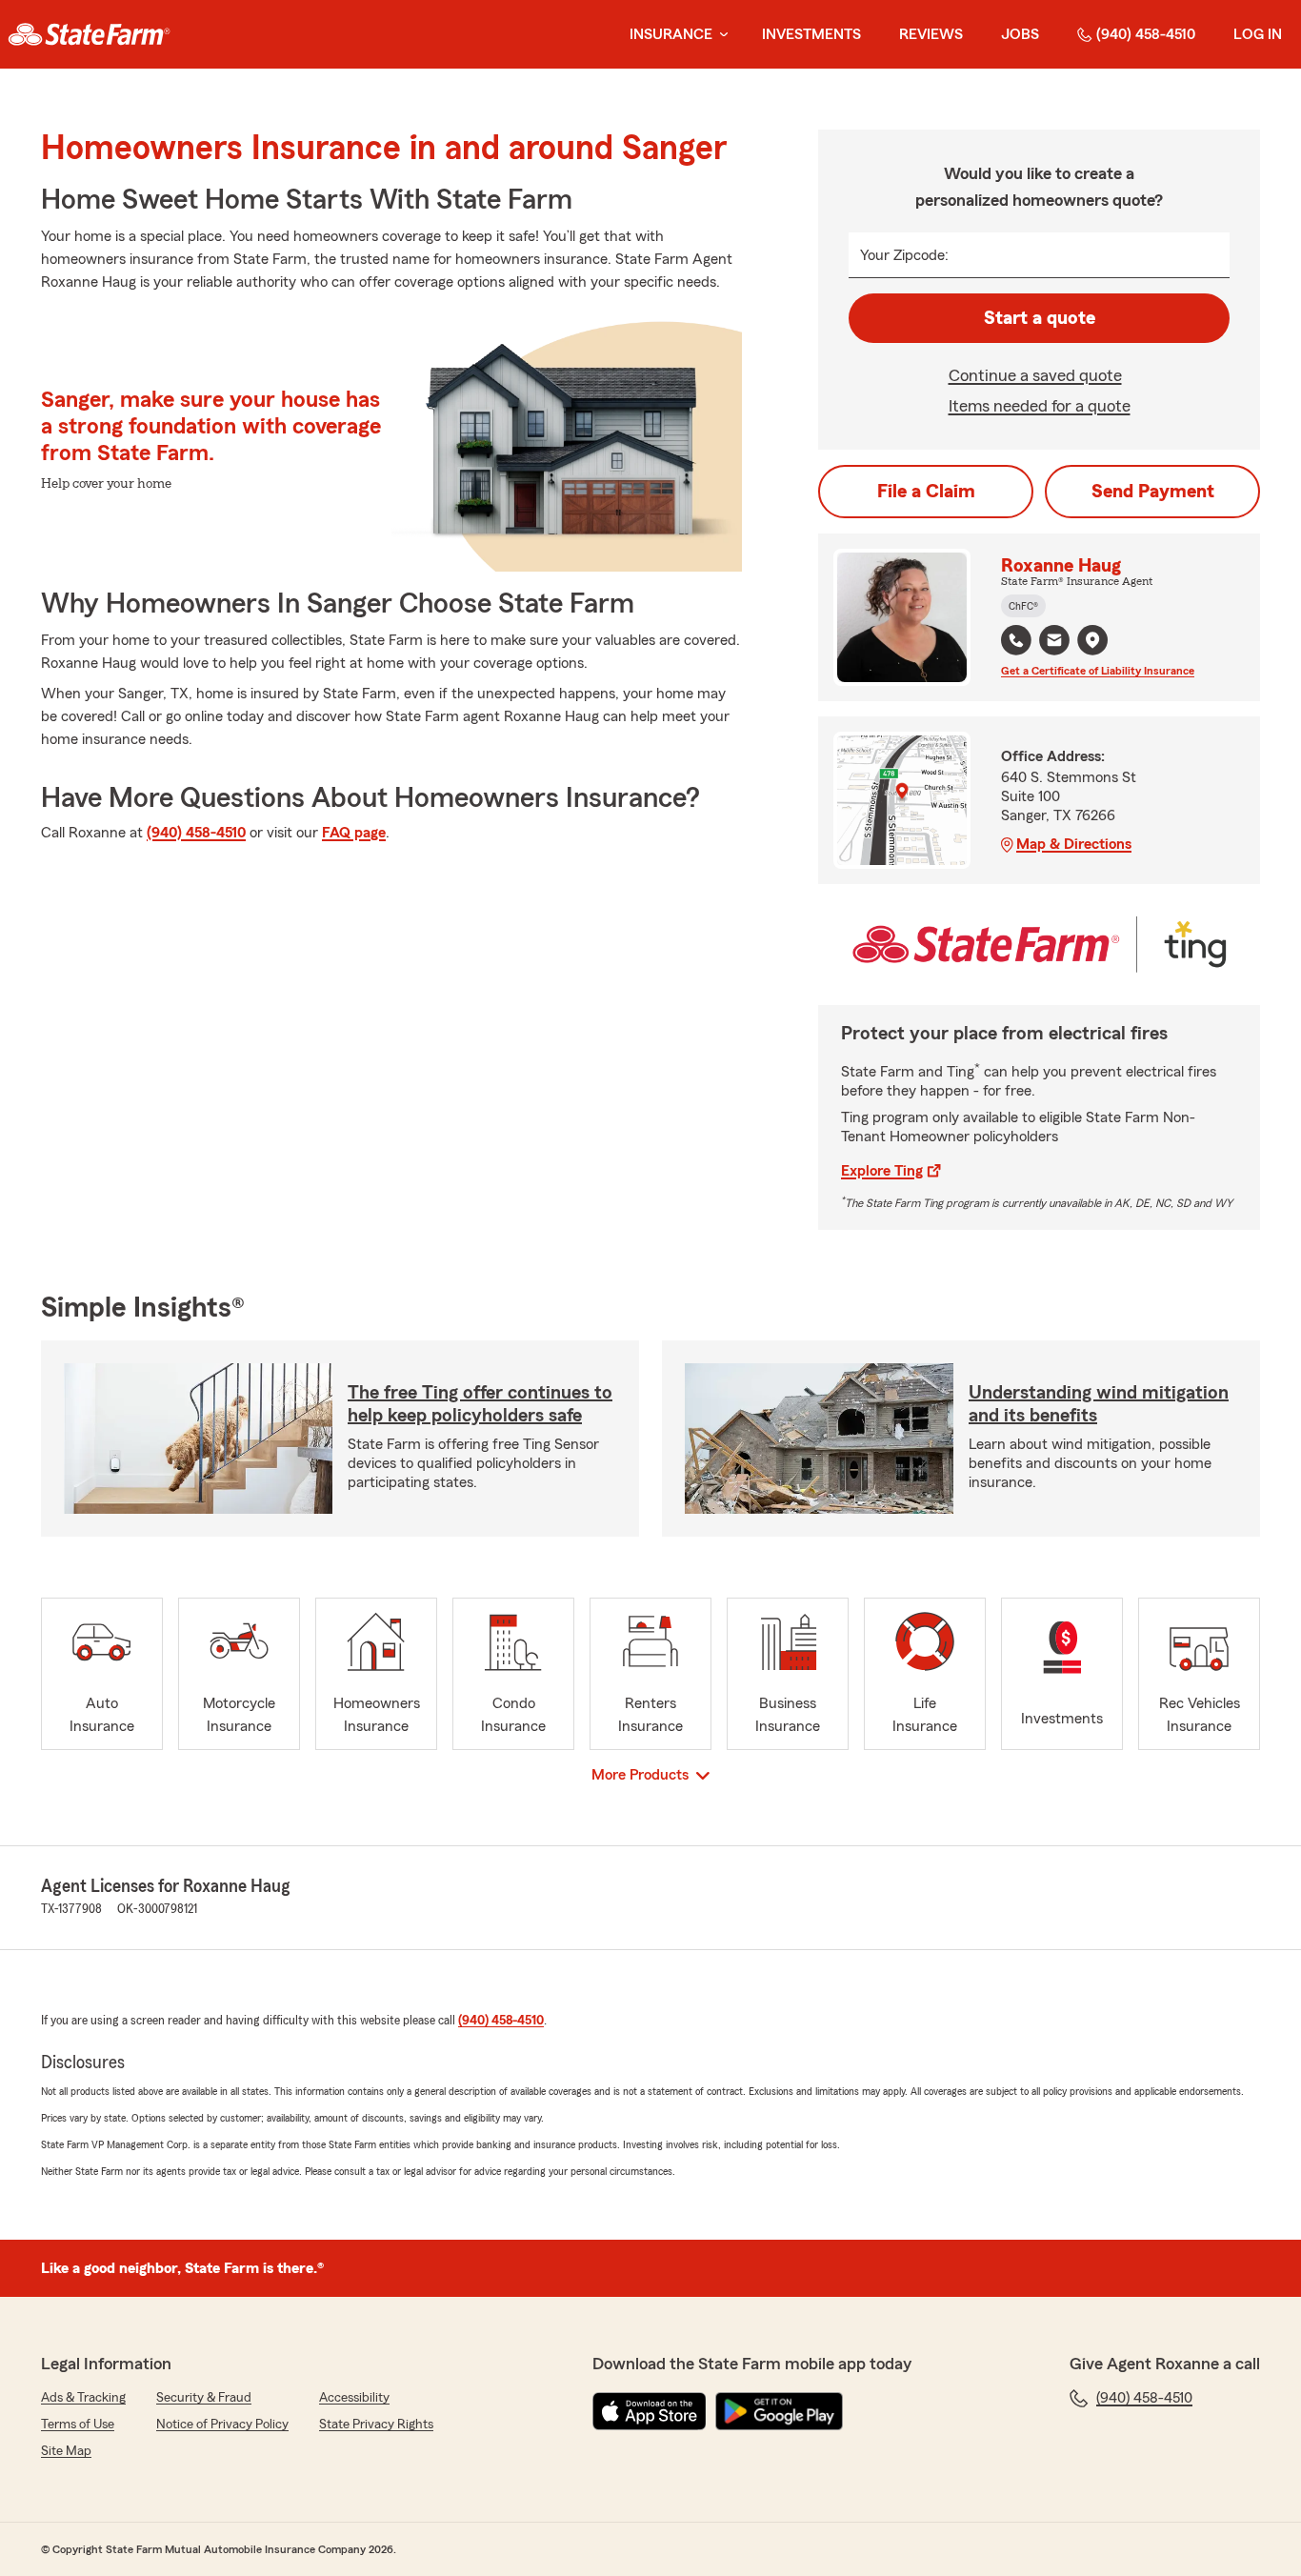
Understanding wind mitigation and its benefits (1099, 1404)
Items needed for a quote (1040, 406)
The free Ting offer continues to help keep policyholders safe (480, 1404)
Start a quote (1040, 318)
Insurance (671, 34)
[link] (89, 34)
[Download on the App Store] (650, 2411)
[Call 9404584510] (1016, 640)
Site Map (66, 2451)
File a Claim (926, 492)
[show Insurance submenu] (720, 35)
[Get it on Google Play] (779, 2411)
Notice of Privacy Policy (222, 2425)
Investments (811, 34)
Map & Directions (1074, 844)
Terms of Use (78, 2425)
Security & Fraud (204, 2398)
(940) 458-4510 (1146, 34)
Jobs (1020, 34)
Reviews (931, 34)
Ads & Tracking (83, 2398)
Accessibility (354, 2398)
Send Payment (1153, 492)
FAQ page (354, 833)
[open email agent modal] (1054, 643)
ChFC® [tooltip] (1023, 606)
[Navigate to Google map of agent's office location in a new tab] (1092, 640)
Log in (1258, 34)
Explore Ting (882, 1171)
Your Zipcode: (904, 255)
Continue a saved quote (1035, 375)
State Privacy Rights (376, 2425)
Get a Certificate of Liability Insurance (1098, 671)
